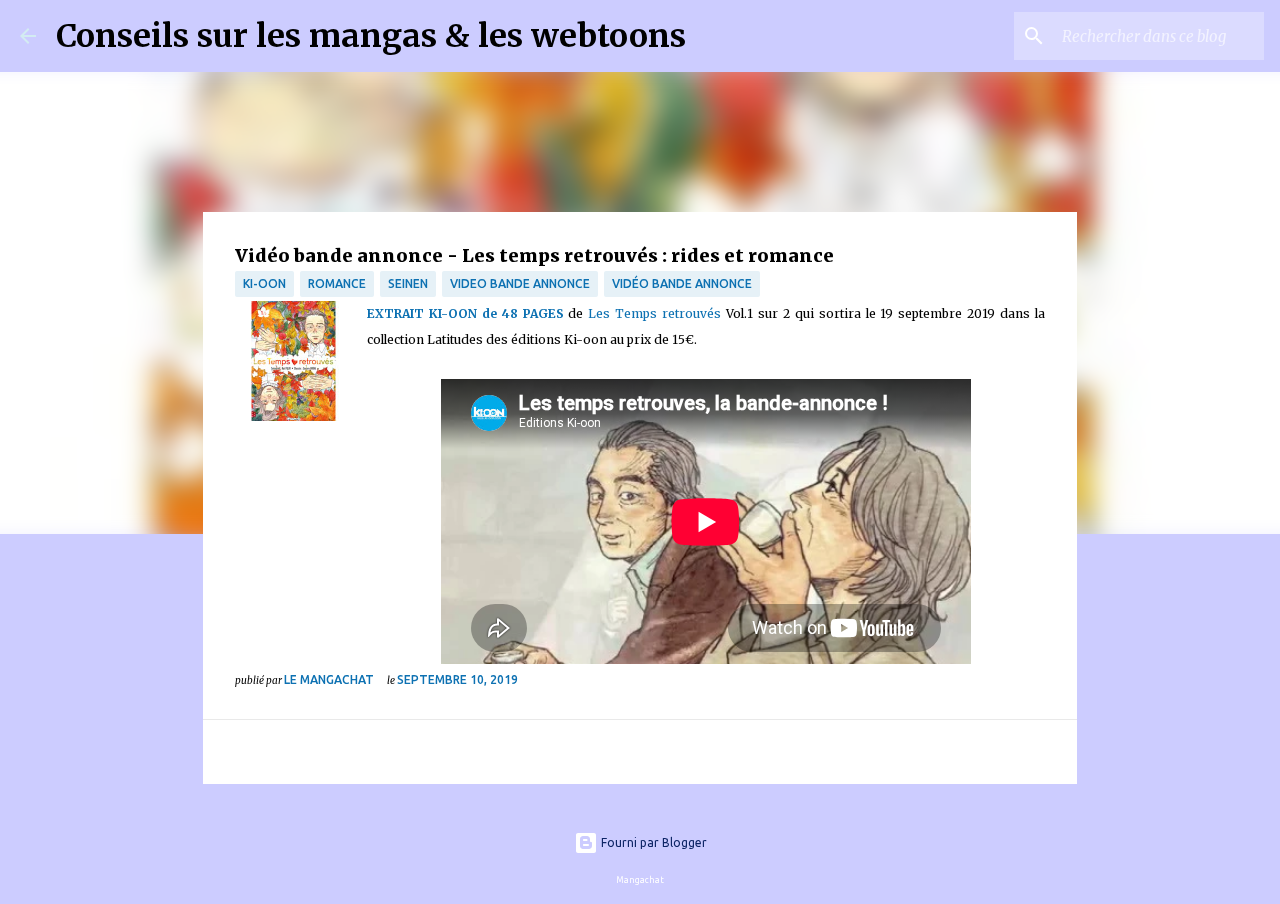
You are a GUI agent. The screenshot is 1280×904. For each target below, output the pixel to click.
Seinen (408, 283)
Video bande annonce (520, 283)
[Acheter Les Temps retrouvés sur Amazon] (295, 365)
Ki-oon (264, 283)
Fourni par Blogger (652, 842)
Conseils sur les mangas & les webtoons (371, 36)
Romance (337, 283)
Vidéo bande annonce (682, 283)
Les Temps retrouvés (654, 313)
